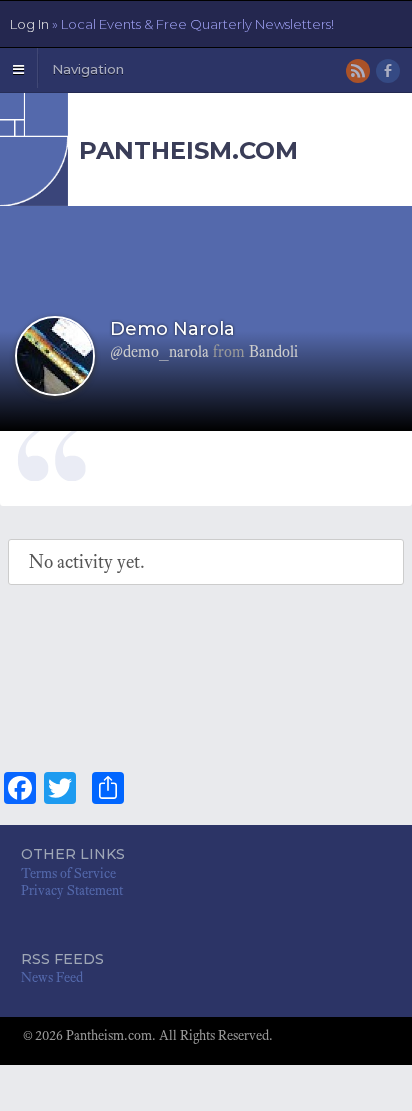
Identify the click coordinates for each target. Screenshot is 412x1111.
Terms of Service (68, 873)
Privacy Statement (72, 890)
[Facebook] (389, 72)
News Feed (52, 977)
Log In (172, 24)
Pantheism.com (188, 150)
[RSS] (359, 72)
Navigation (88, 69)
